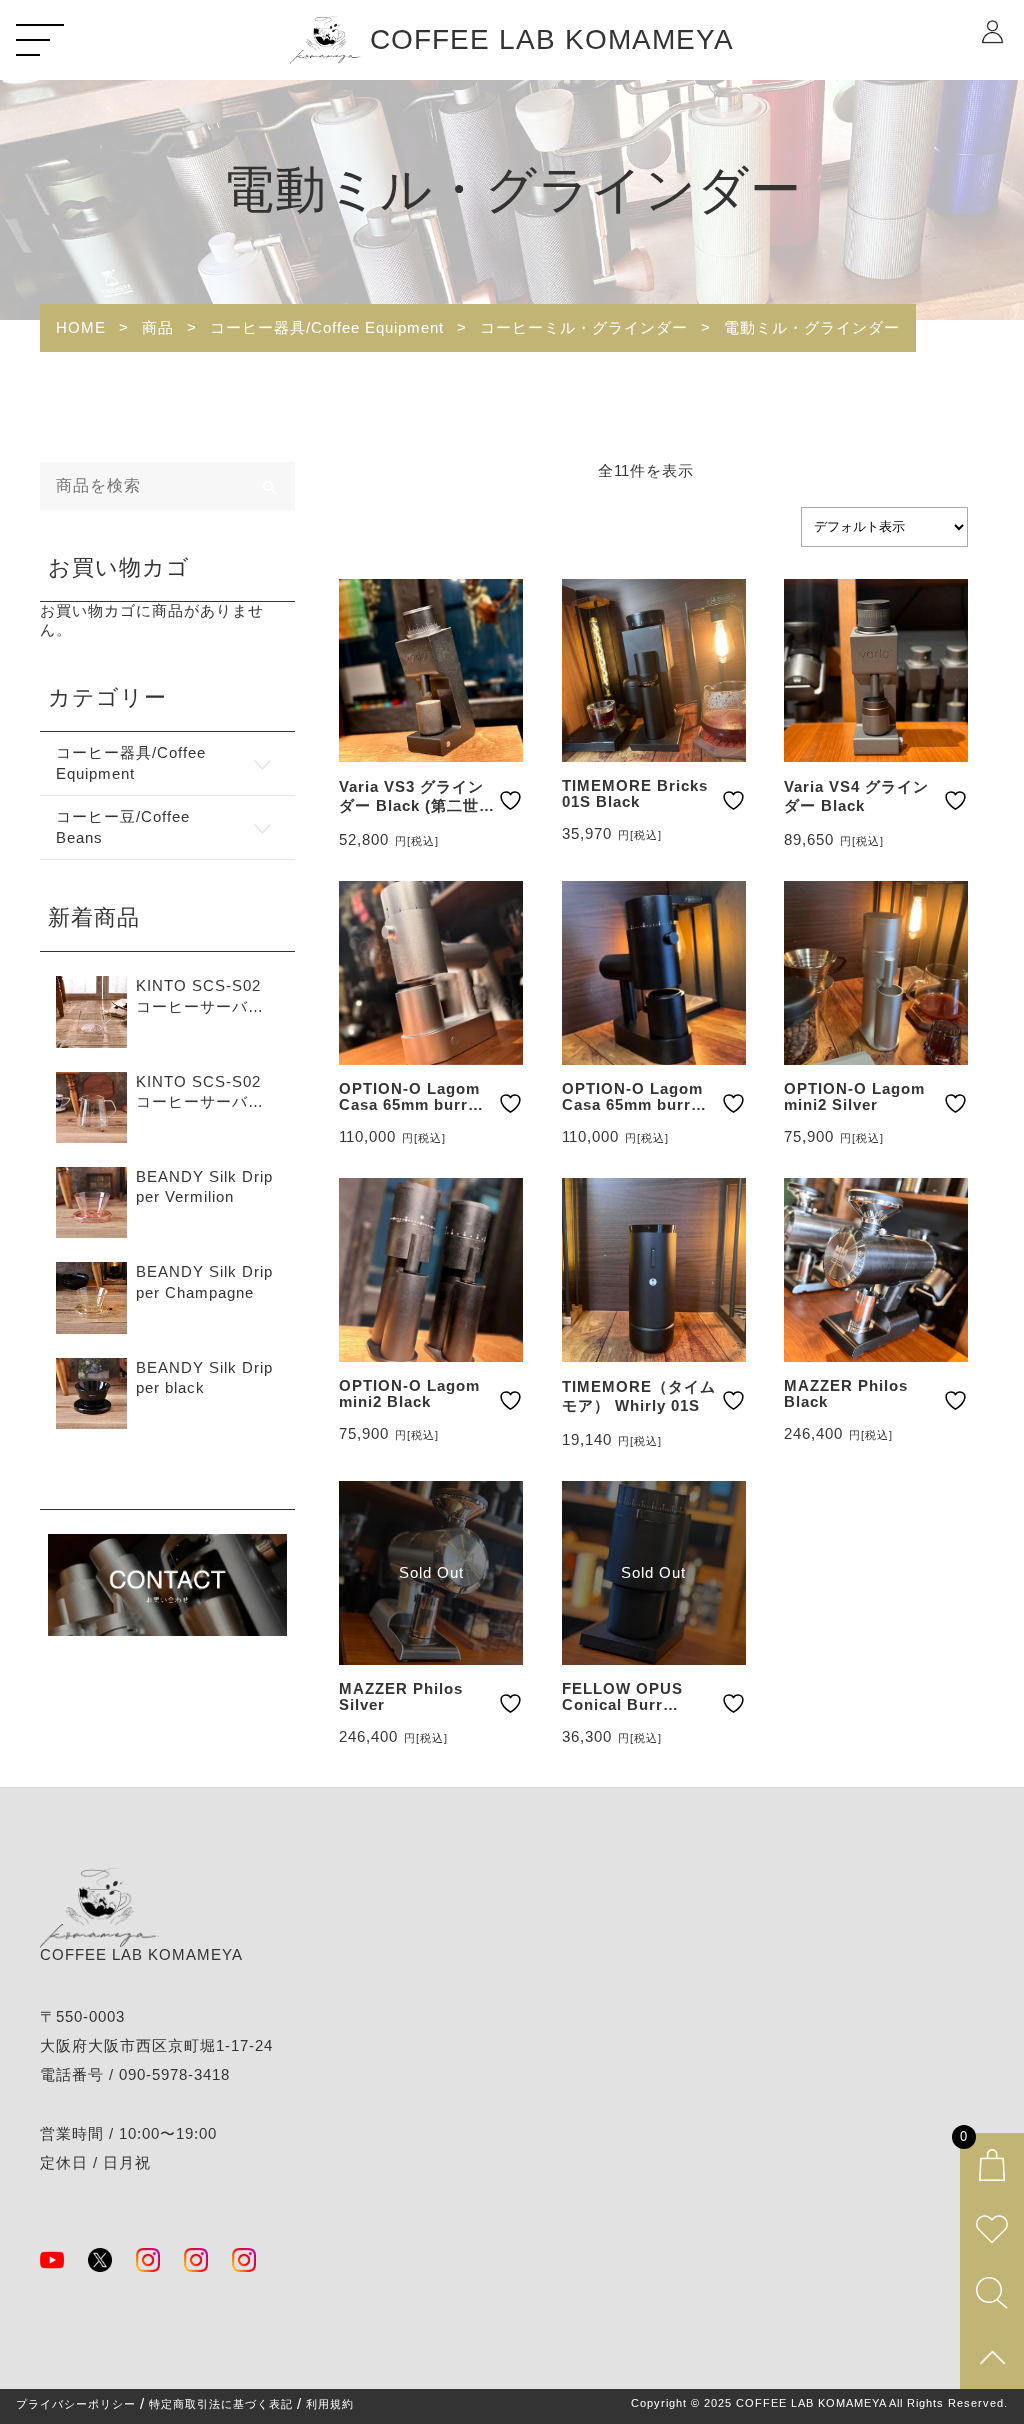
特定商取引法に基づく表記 (221, 2404)
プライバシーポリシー (76, 2404)
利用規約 (330, 2404)
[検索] (271, 486)
